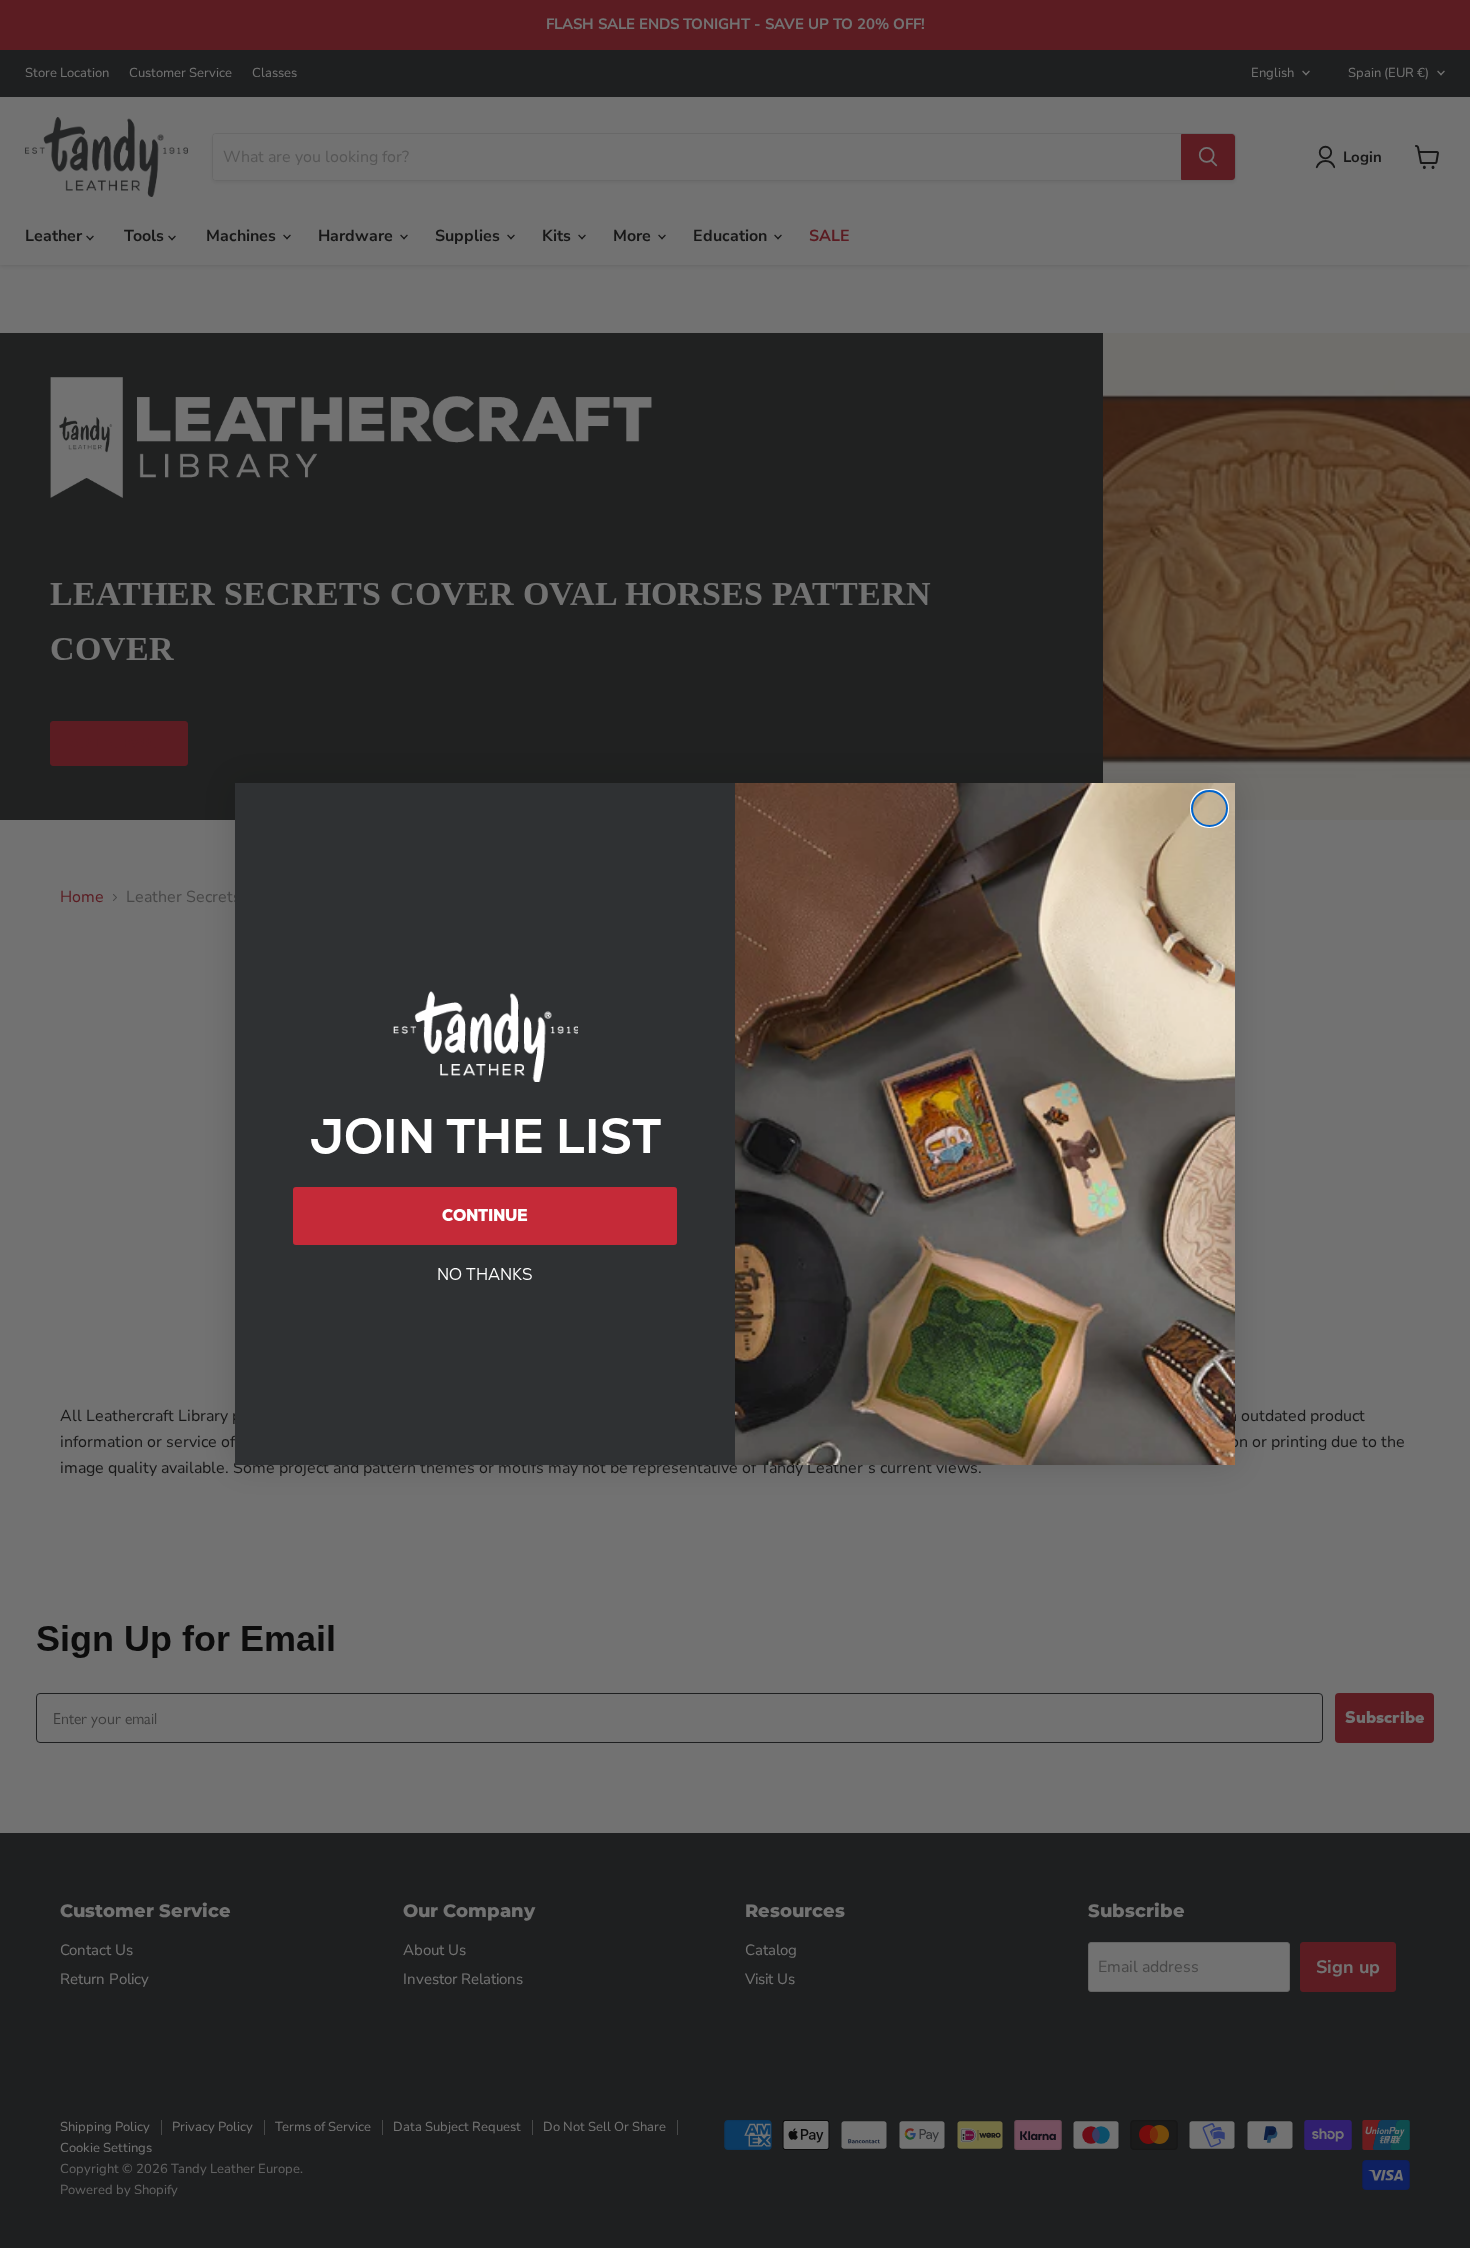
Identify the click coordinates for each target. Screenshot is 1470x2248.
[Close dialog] (1209, 808)
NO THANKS (485, 1274)
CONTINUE (485, 1215)
